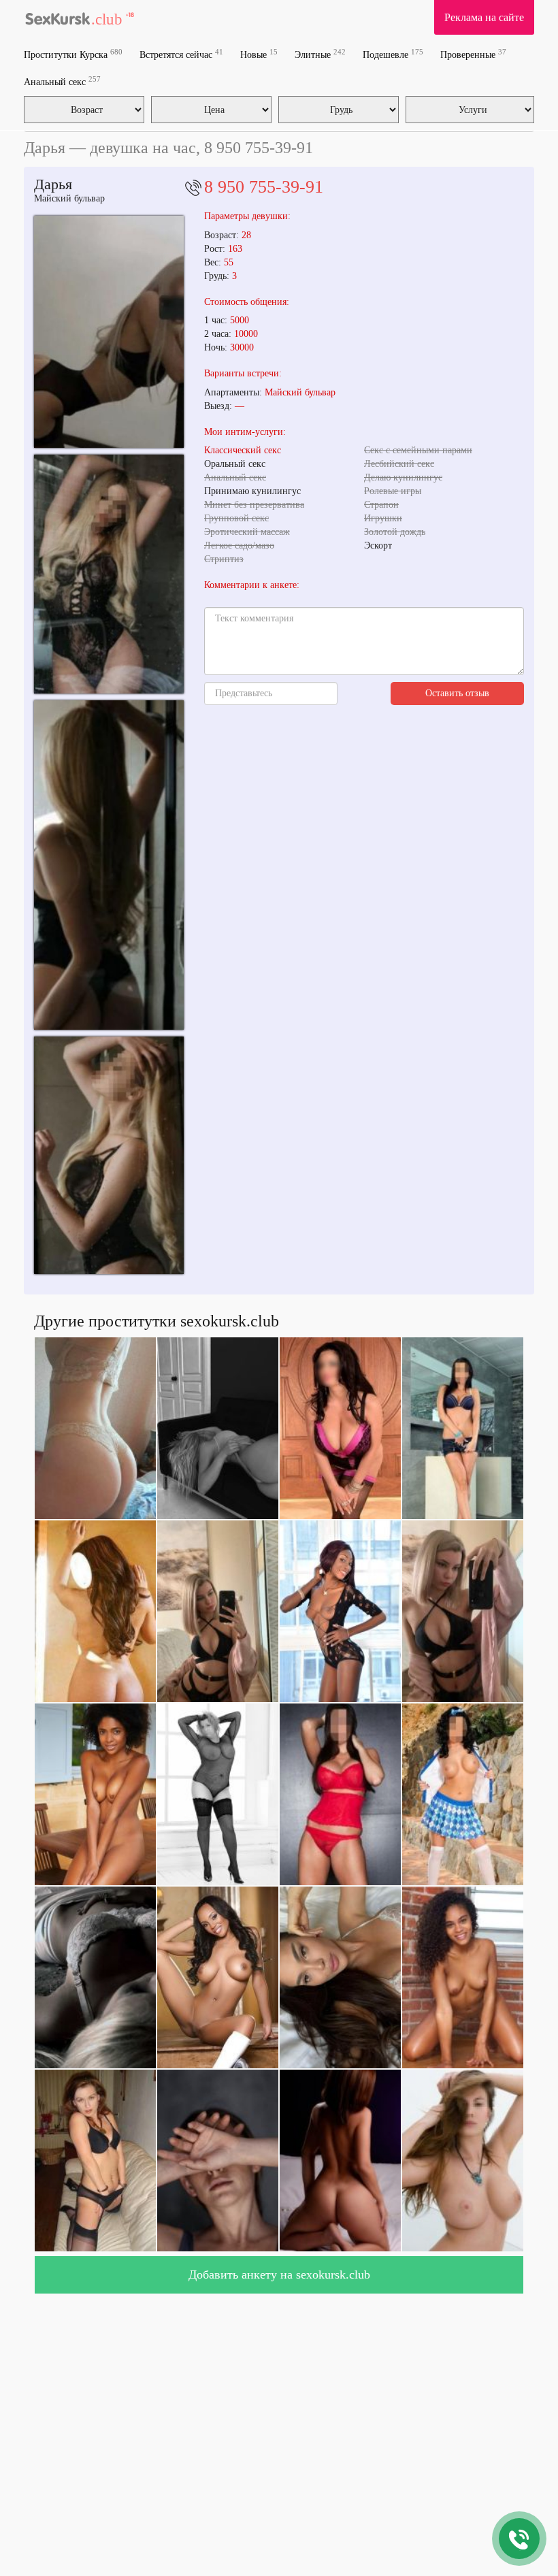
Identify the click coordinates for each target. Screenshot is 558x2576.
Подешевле (393, 54)
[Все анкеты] (80, 17)
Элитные (320, 54)
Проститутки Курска (73, 54)
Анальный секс (62, 81)
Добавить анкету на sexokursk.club (279, 2275)
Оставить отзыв (457, 693)
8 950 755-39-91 (264, 187)
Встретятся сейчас (181, 54)
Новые (259, 54)
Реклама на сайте (484, 17)
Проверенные (473, 54)
